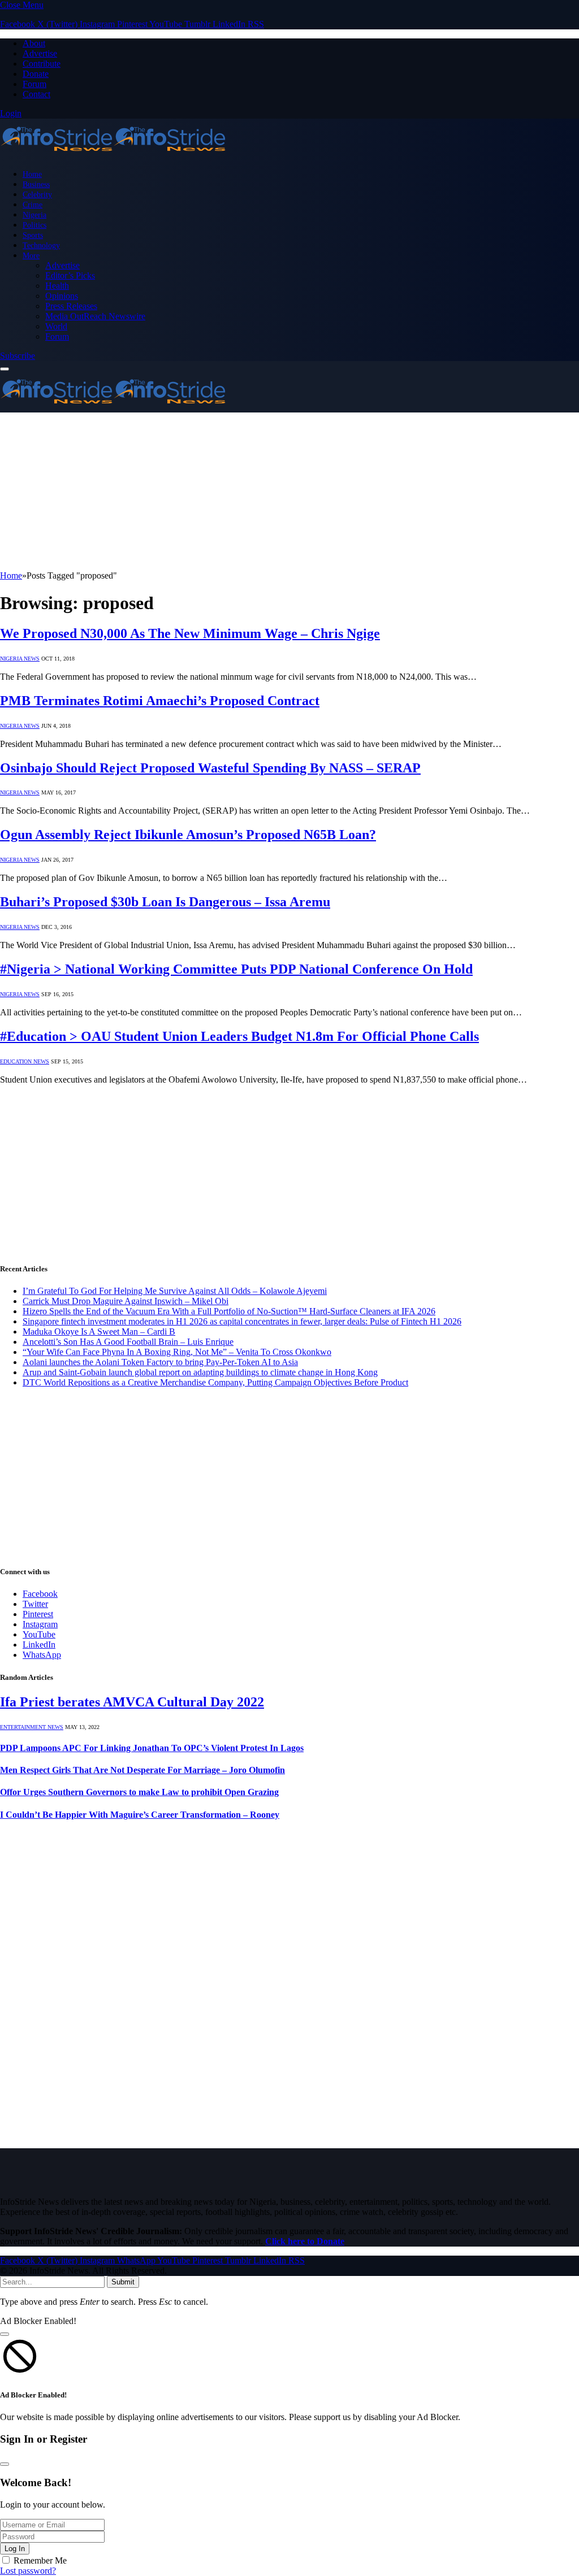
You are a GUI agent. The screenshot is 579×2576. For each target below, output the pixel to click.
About (34, 43)
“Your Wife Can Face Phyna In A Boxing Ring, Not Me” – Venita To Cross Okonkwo (177, 1352)
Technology (41, 245)
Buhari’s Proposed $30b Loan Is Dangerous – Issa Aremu (165, 902)
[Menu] (5, 369)
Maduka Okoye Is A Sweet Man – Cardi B (99, 1332)
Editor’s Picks (70, 275)
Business (36, 184)
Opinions (62, 296)
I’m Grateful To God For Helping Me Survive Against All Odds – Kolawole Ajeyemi (175, 1291)
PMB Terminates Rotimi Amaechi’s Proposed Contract (160, 701)
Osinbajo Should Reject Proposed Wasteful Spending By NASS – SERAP (210, 768)
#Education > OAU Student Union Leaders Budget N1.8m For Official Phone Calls (239, 1036)
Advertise (40, 53)
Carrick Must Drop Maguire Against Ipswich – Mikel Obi (126, 1301)
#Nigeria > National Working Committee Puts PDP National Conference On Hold (236, 969)
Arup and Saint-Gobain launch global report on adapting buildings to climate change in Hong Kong (200, 1372)
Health (57, 286)
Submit (123, 2282)
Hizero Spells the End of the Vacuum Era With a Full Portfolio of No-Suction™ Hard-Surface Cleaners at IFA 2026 (229, 1311)
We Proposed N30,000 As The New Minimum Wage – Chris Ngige (190, 633)
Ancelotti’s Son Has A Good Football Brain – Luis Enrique (128, 1342)
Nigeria (34, 215)
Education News (25, 1061)
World (56, 326)
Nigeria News (20, 659)
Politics (34, 225)
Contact (36, 94)
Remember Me (40, 2560)
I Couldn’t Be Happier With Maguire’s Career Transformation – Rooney (140, 1815)
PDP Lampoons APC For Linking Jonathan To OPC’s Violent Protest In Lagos (152, 1748)
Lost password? (28, 2571)
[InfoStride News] (113, 155)
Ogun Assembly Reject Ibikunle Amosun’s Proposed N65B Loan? (188, 835)
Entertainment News (32, 1727)
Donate (36, 74)
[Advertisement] (289, 492)
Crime (33, 205)
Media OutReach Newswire (95, 316)
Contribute (42, 64)
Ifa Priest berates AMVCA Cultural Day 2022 (132, 1702)
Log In (15, 2549)
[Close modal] (5, 2334)
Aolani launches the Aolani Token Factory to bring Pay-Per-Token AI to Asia (160, 1362)
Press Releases (71, 306)
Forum (34, 84)
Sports (33, 235)
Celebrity (37, 194)
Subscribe (18, 356)
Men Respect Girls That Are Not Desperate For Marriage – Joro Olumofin (142, 1770)
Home (32, 174)
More (31, 255)
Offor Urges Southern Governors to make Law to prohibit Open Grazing (139, 1792)
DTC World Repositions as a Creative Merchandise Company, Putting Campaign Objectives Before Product (215, 1382)
